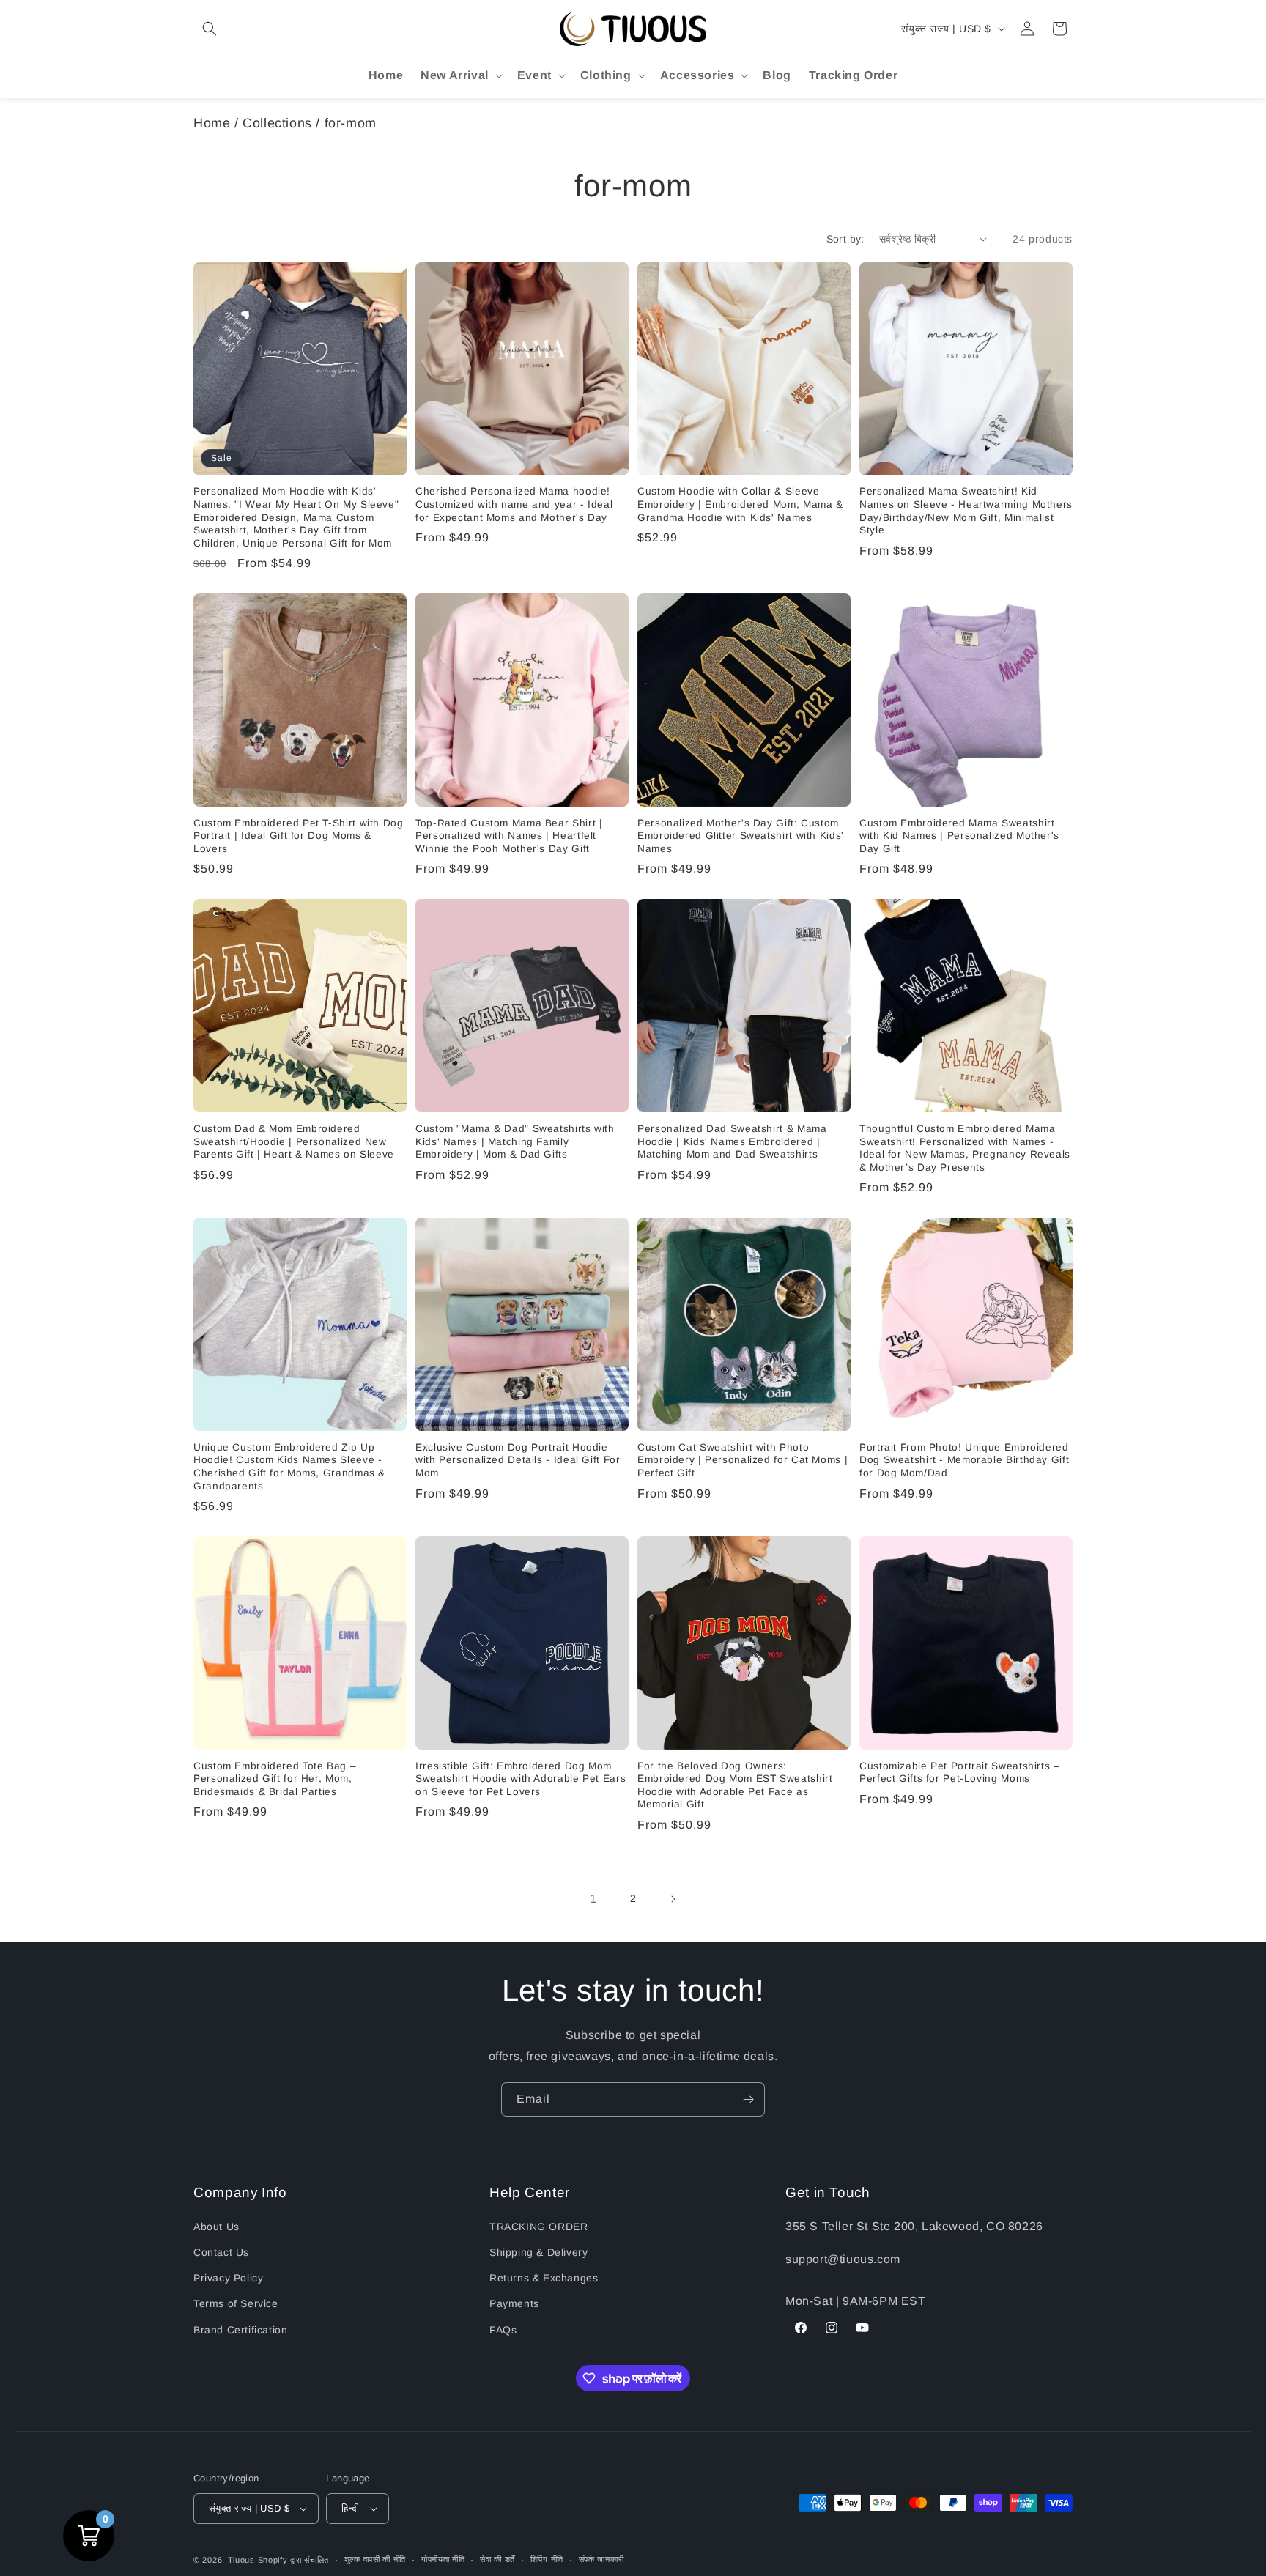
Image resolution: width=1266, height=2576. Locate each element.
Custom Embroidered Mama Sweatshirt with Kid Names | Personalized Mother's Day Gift (959, 836)
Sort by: (845, 239)
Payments (514, 2303)
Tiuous (241, 2560)
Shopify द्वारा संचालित (294, 2560)
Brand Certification (240, 2330)
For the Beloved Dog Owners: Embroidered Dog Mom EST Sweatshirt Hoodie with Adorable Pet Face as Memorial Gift (735, 1785)
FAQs (503, 2330)
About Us (216, 2227)
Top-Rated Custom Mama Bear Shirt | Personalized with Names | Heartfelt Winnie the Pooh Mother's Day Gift (509, 836)
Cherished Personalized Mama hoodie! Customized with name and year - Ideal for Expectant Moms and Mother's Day (514, 504)
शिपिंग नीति (547, 2559)
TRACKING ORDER (538, 2227)
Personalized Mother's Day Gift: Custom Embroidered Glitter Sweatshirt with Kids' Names (741, 836)
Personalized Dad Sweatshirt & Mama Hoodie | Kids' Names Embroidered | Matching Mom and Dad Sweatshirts (732, 1141)
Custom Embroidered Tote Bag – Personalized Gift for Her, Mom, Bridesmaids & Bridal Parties (275, 1779)
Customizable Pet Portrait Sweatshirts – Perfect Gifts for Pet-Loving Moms (960, 1773)
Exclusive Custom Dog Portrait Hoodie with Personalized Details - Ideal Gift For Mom (518, 1460)
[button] (210, 29)
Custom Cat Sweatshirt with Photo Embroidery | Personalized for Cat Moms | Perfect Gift (743, 1460)
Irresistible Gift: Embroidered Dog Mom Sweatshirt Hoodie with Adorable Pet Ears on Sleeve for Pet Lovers (521, 1779)
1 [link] (593, 1899)
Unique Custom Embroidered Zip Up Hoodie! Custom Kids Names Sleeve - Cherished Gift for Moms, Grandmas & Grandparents (289, 1467)
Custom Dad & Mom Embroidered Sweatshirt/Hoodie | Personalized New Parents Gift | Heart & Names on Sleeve (294, 1141)
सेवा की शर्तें (497, 2559)
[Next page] (673, 1899)
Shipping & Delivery (538, 2252)
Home (212, 123)
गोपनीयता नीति (443, 2559)
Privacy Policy (228, 2278)
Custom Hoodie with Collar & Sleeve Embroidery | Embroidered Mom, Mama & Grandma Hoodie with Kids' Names (740, 504)
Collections (277, 123)
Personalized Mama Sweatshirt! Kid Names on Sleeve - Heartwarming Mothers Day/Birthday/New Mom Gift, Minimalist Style (966, 511)
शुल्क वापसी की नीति (375, 2559)
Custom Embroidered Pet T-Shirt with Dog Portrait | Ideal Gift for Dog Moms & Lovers (299, 836)
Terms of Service (236, 2303)
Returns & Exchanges (544, 2278)
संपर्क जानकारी (601, 2559)
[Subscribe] (748, 2099)
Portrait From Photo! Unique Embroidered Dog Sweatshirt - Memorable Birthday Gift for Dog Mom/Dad (964, 1460)
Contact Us (221, 2252)
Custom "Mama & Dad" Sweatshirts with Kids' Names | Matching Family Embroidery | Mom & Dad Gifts (515, 1141)
